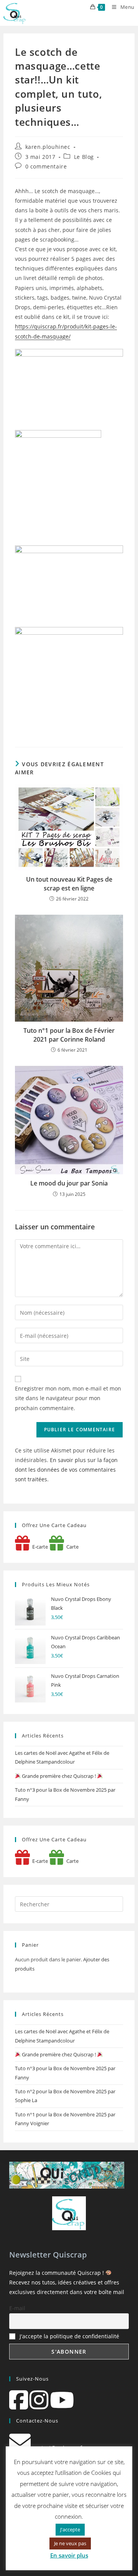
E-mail (17, 2308)
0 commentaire (46, 166)
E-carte (39, 1547)
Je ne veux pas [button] (70, 2543)
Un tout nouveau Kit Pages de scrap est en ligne (69, 884)
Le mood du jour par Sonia (69, 1183)
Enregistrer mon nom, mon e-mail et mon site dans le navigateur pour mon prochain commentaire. (68, 1398)
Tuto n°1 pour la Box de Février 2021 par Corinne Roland (69, 1035)
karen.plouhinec (48, 147)
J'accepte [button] (70, 2529)
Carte (71, 1547)
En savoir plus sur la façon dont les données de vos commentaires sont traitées (66, 1470)
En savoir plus (69, 2555)
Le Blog (84, 157)
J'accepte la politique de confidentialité (69, 2336)
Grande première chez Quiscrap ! (59, 1776)
